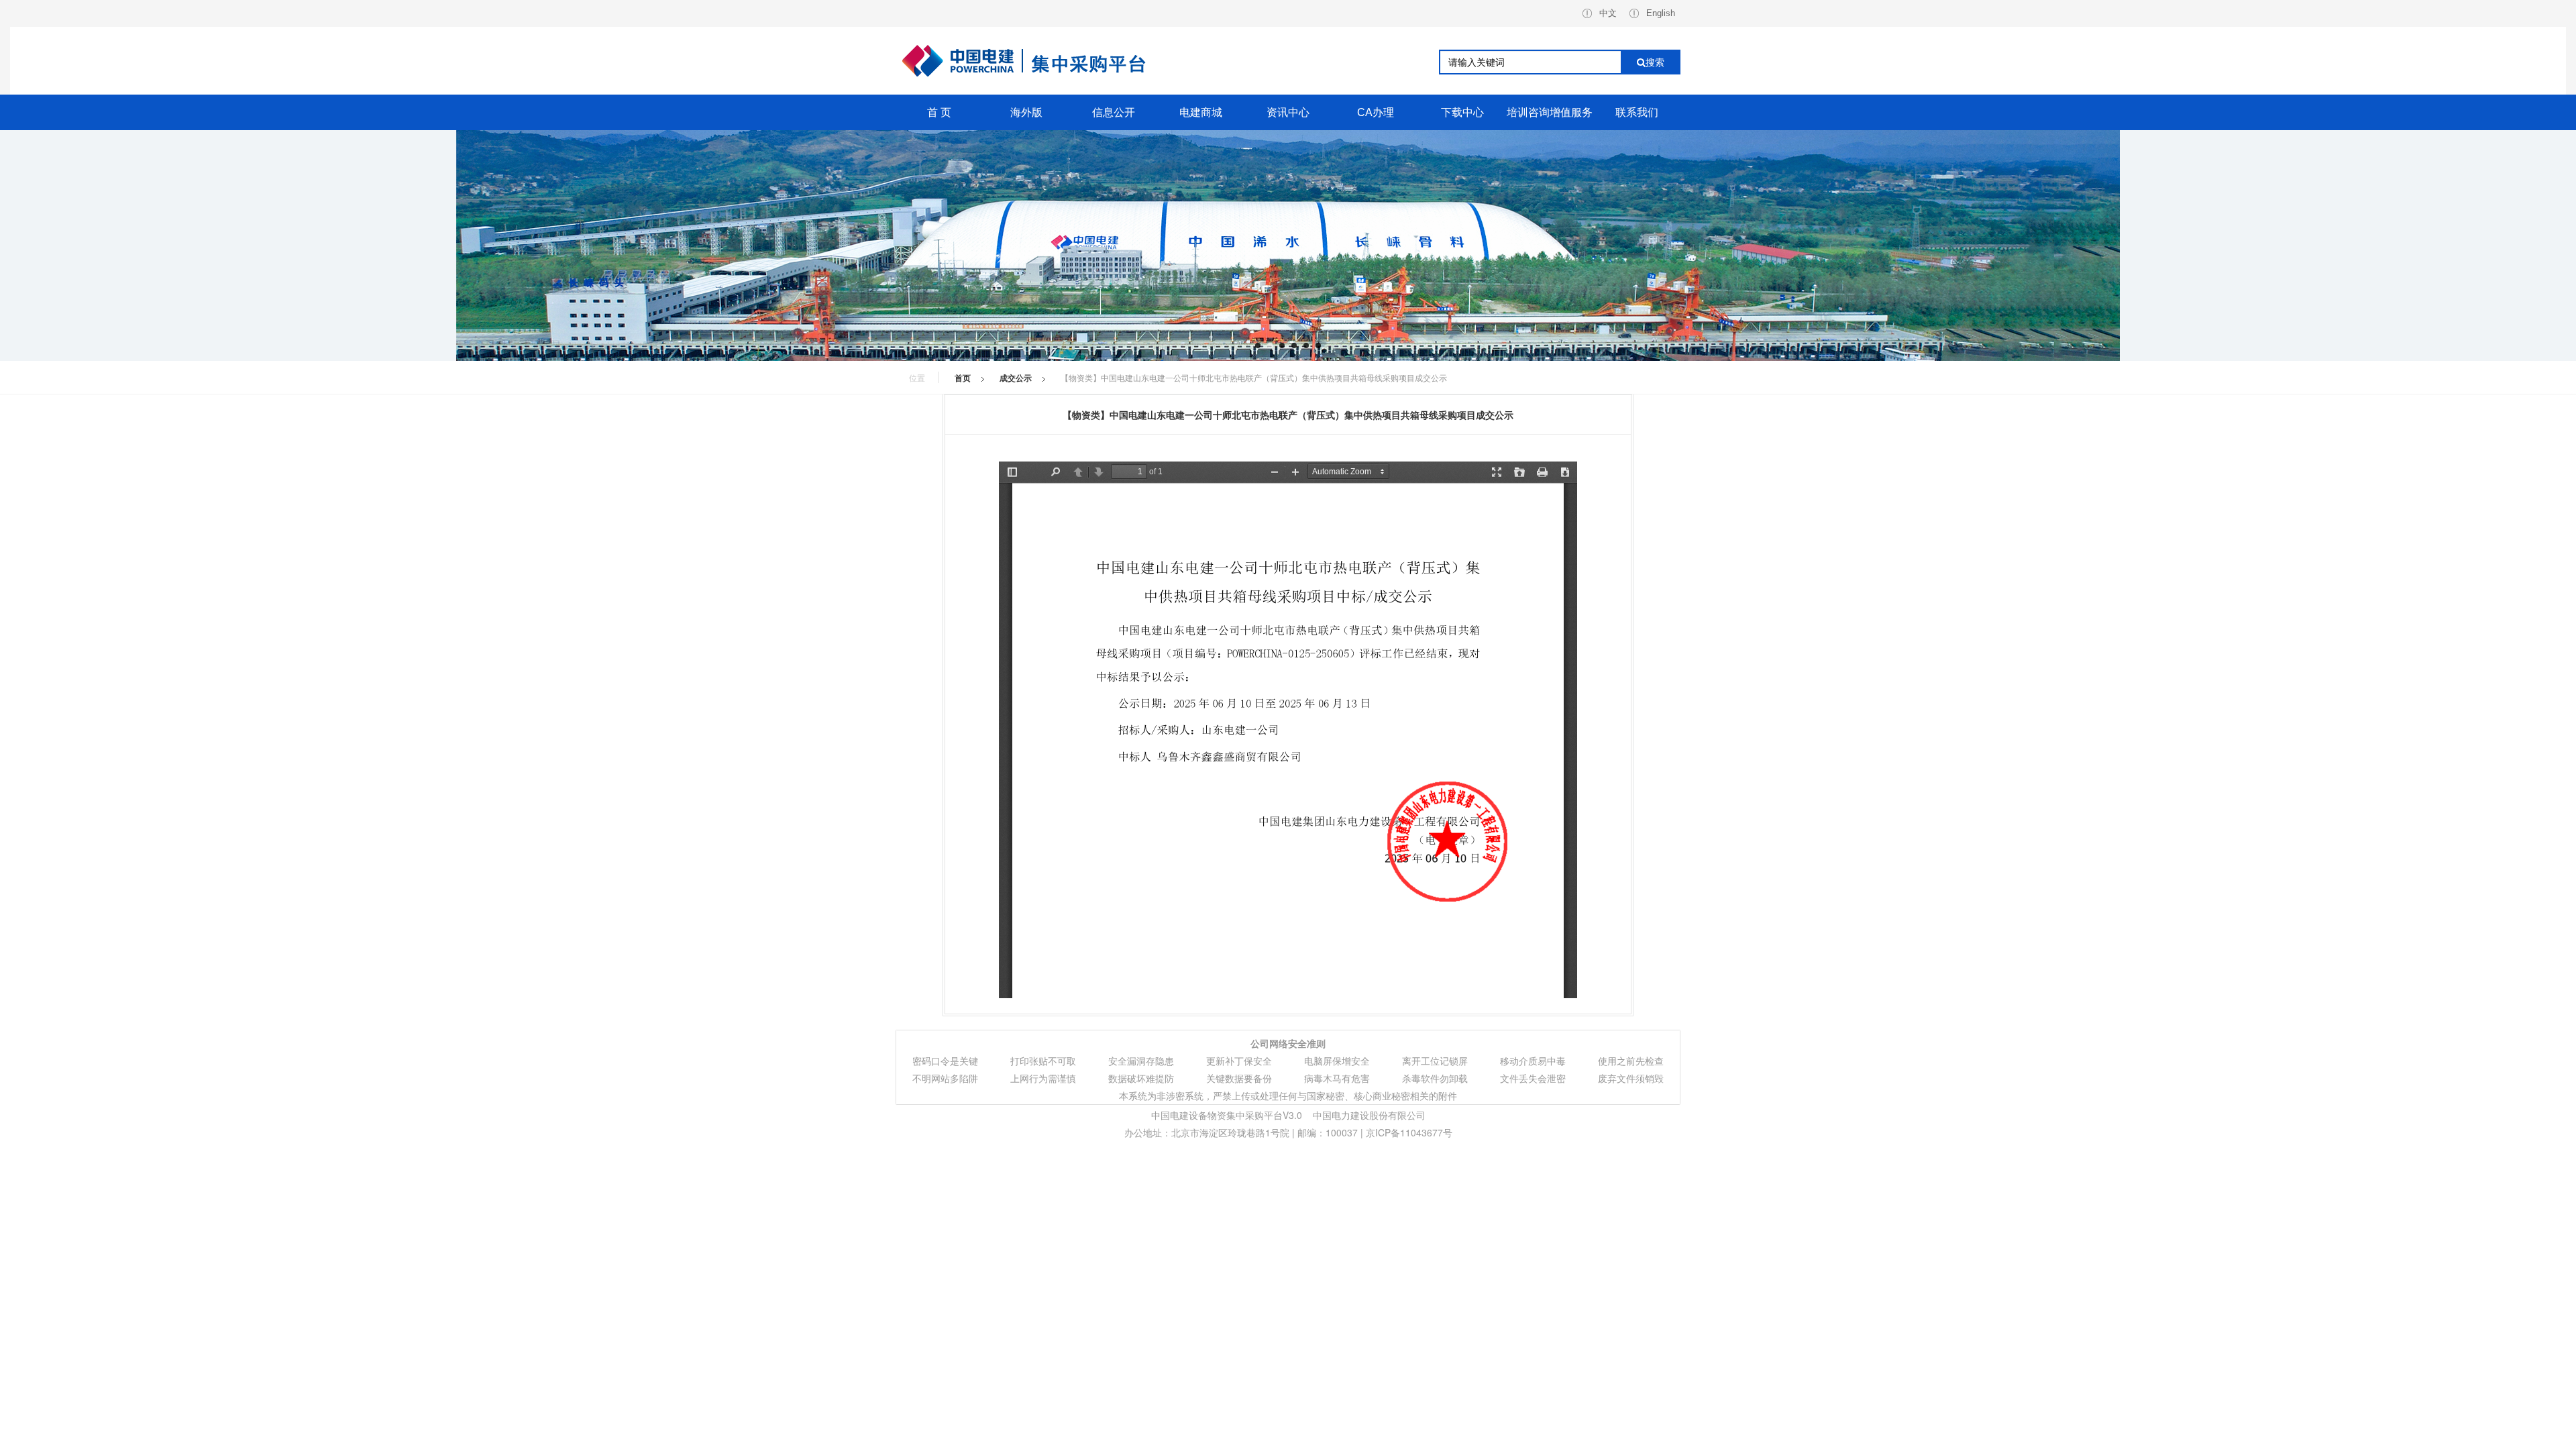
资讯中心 (1288, 112)
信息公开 (1114, 112)
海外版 (1026, 112)
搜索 (1655, 62)
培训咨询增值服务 (1550, 112)
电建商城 (1201, 112)
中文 (1608, 13)
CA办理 (1376, 112)
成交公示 (1016, 378)
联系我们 (1637, 112)
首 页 (939, 112)
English (1661, 13)
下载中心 (1462, 112)
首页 (963, 378)
